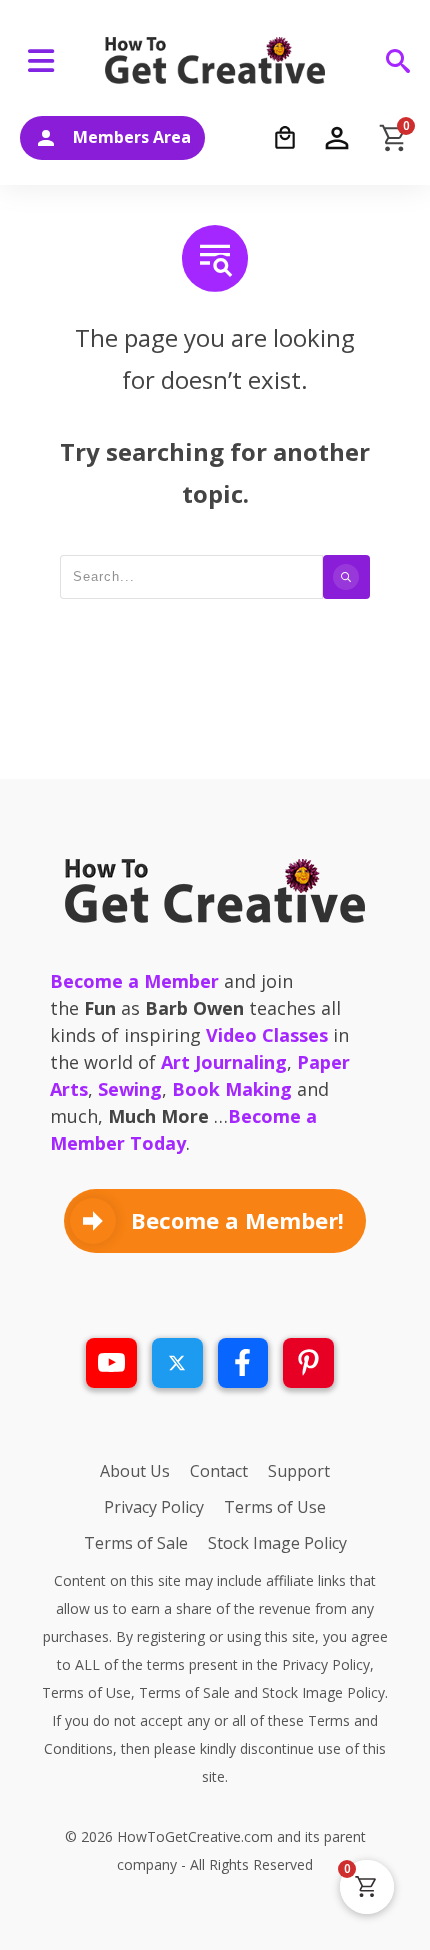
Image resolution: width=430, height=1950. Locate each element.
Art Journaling (224, 1062)
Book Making (232, 1089)
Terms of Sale (184, 1692)
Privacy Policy (326, 1664)
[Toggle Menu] (45, 60)
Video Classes (267, 1035)
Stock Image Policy (323, 1692)
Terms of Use (86, 1692)
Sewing (130, 1089)
